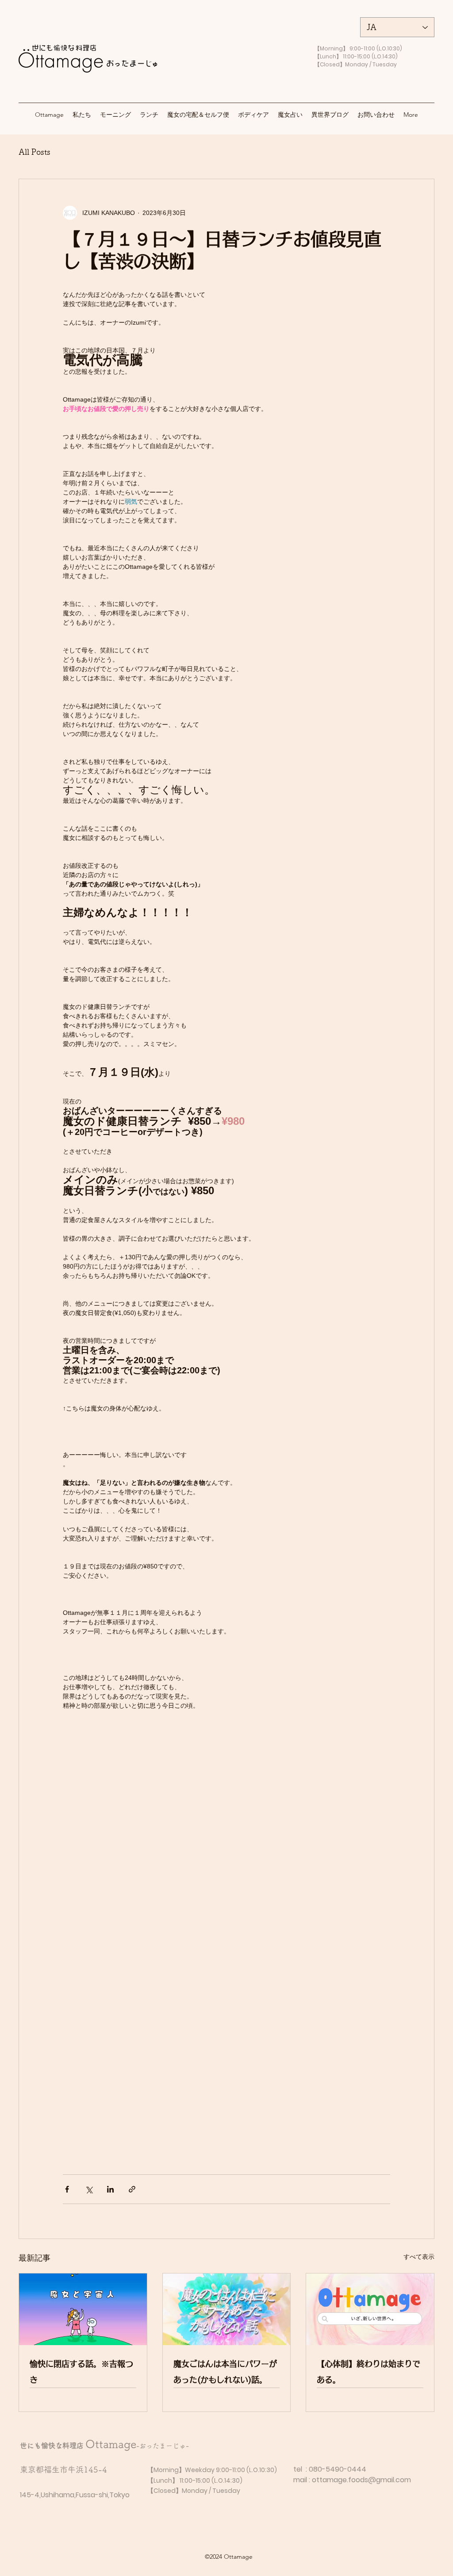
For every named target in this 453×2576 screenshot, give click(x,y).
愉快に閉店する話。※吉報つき (81, 2372)
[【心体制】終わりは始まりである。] (370, 2309)
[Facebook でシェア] (67, 2189)
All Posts (35, 152)
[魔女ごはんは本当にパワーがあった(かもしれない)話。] (227, 2309)
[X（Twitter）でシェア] (89, 2189)
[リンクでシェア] (132, 2189)
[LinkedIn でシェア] (110, 2189)
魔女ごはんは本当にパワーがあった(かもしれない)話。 (225, 2372)
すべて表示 (419, 2257)
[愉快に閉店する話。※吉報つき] (83, 2309)
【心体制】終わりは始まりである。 (369, 2372)
